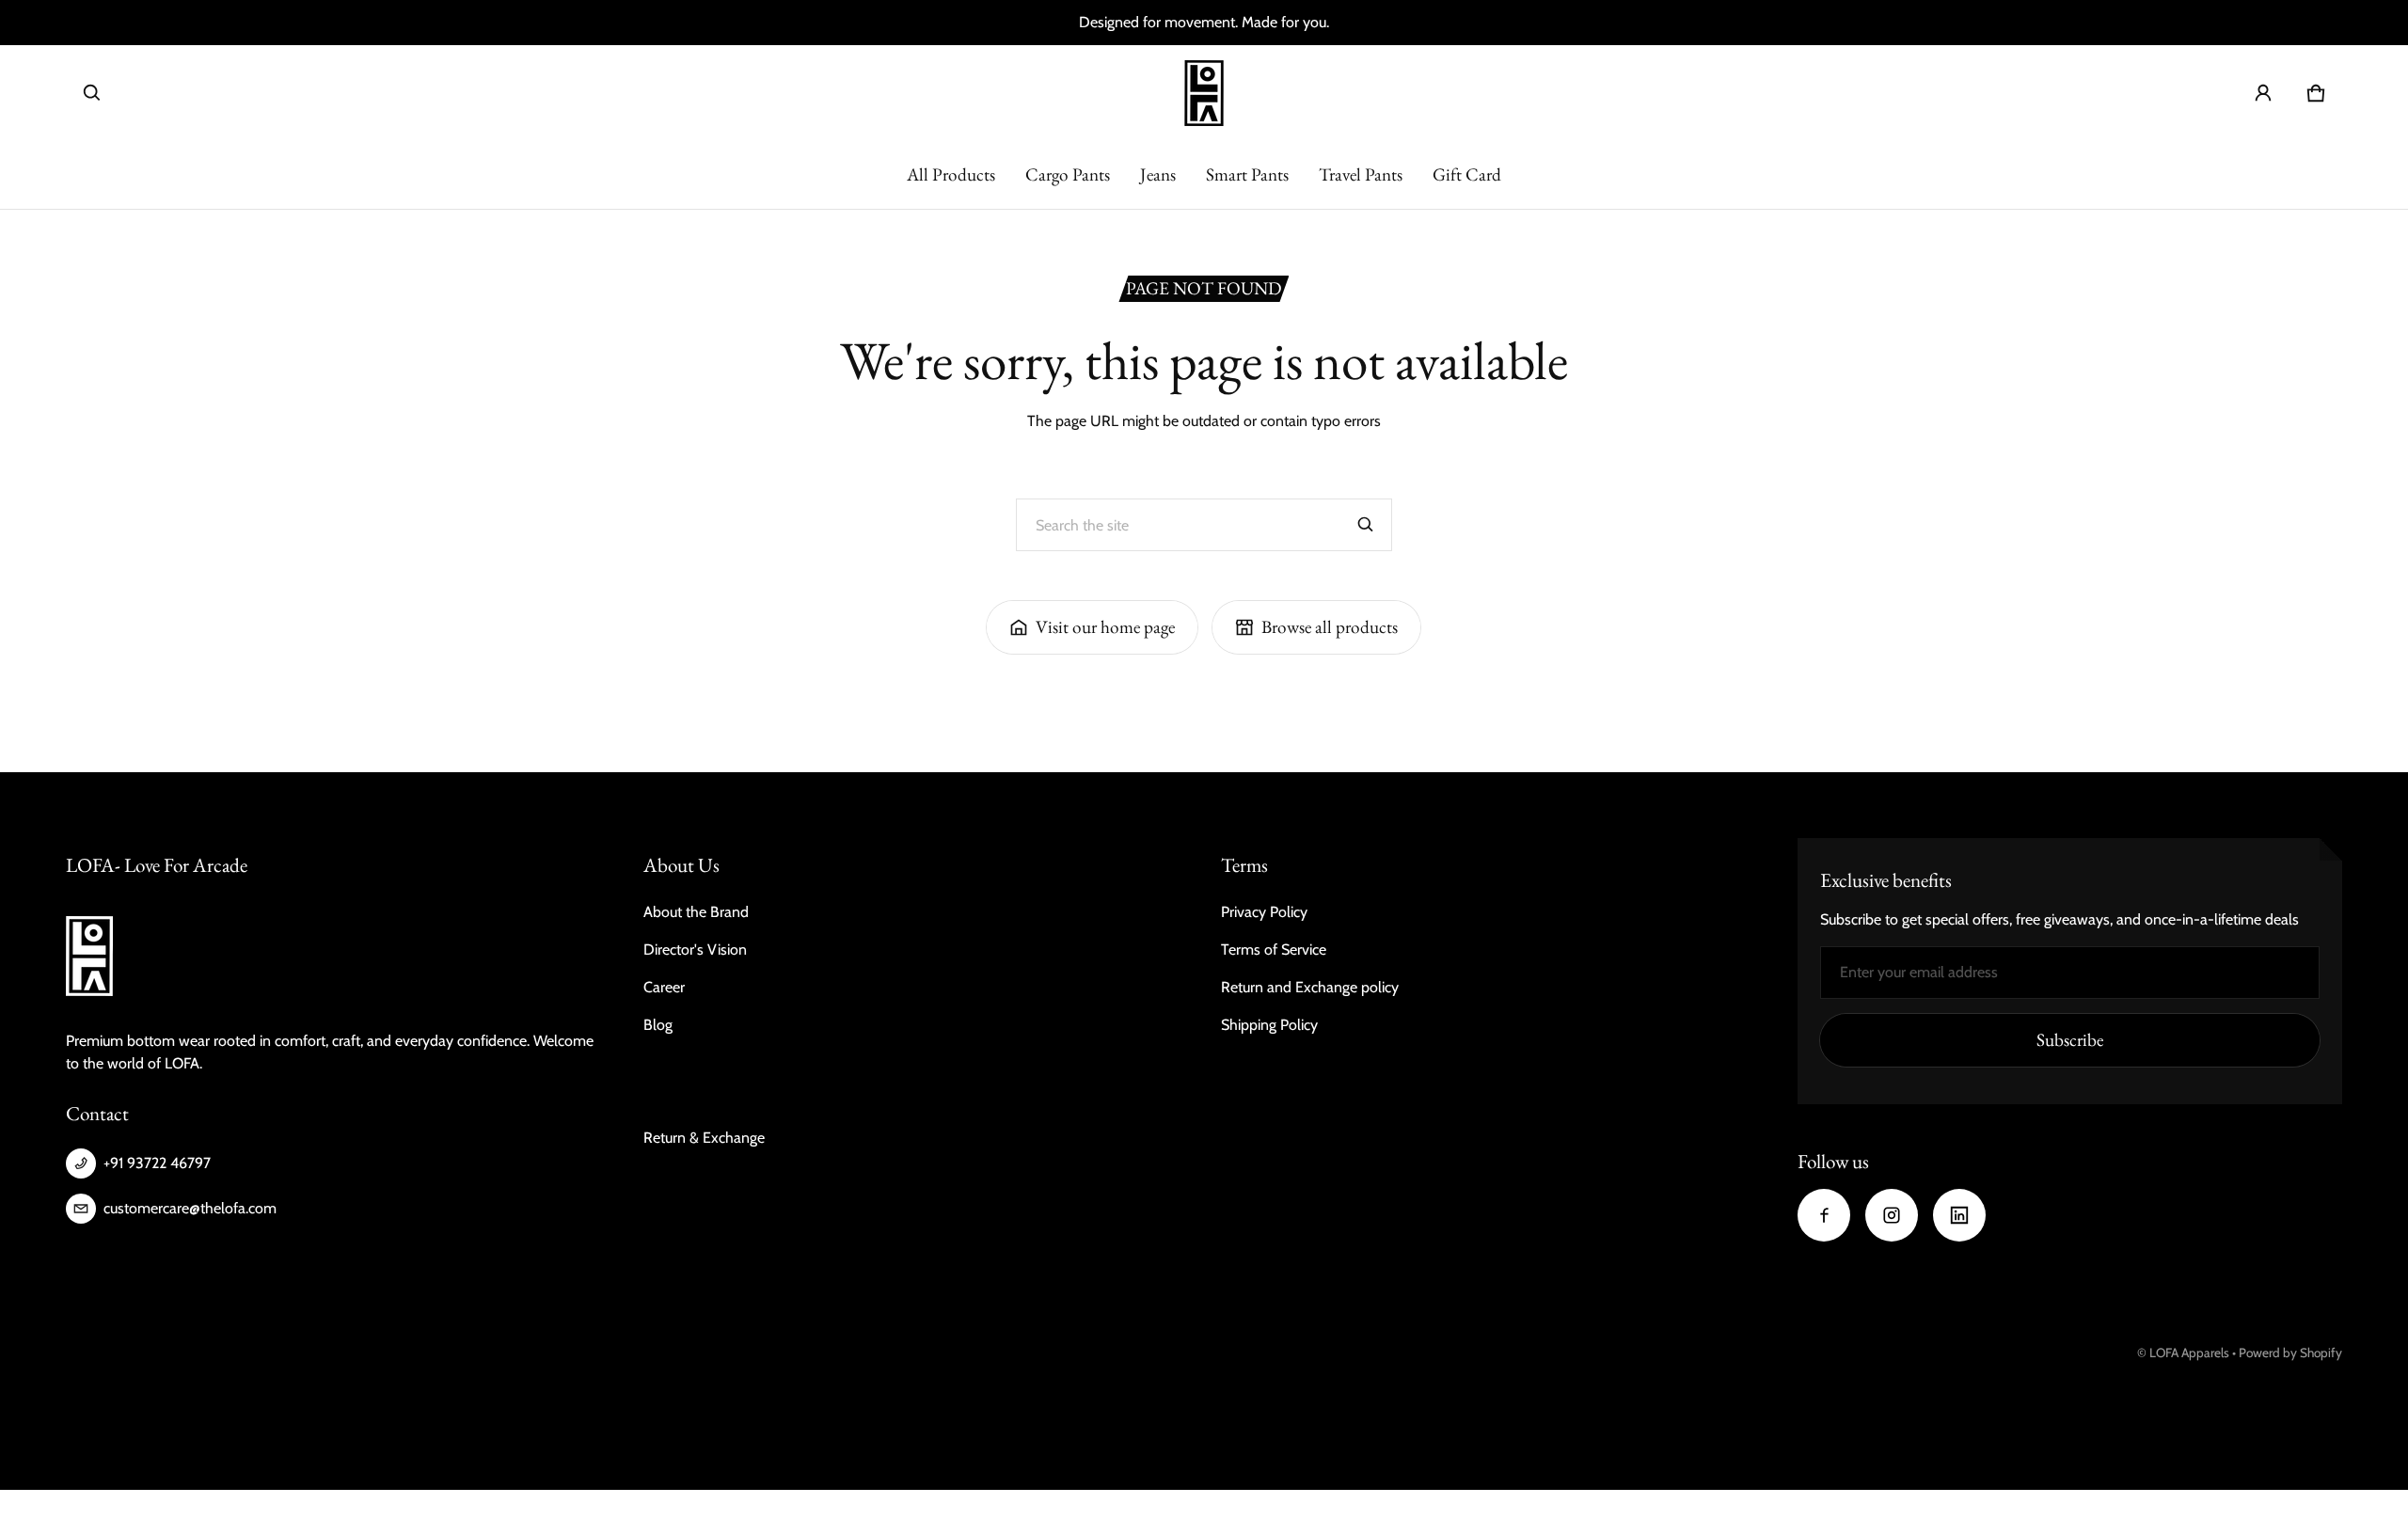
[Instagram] (1892, 1215)
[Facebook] (1824, 1215)
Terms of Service (1274, 949)
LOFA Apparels (2191, 1353)
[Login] (2263, 93)
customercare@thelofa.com (190, 1208)
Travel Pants (1361, 174)
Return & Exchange (704, 1138)
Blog (658, 1025)
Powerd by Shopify (2290, 1353)
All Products (951, 174)
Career (664, 987)
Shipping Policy (1269, 1025)
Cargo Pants (1068, 174)
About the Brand (696, 912)
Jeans (1158, 174)
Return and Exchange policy (1310, 987)
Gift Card (1467, 174)
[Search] (1366, 525)
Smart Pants (1247, 174)
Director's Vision (695, 949)
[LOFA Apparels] (1204, 93)
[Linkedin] (1959, 1215)
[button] (92, 93)
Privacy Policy (1264, 912)
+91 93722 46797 (157, 1163)
